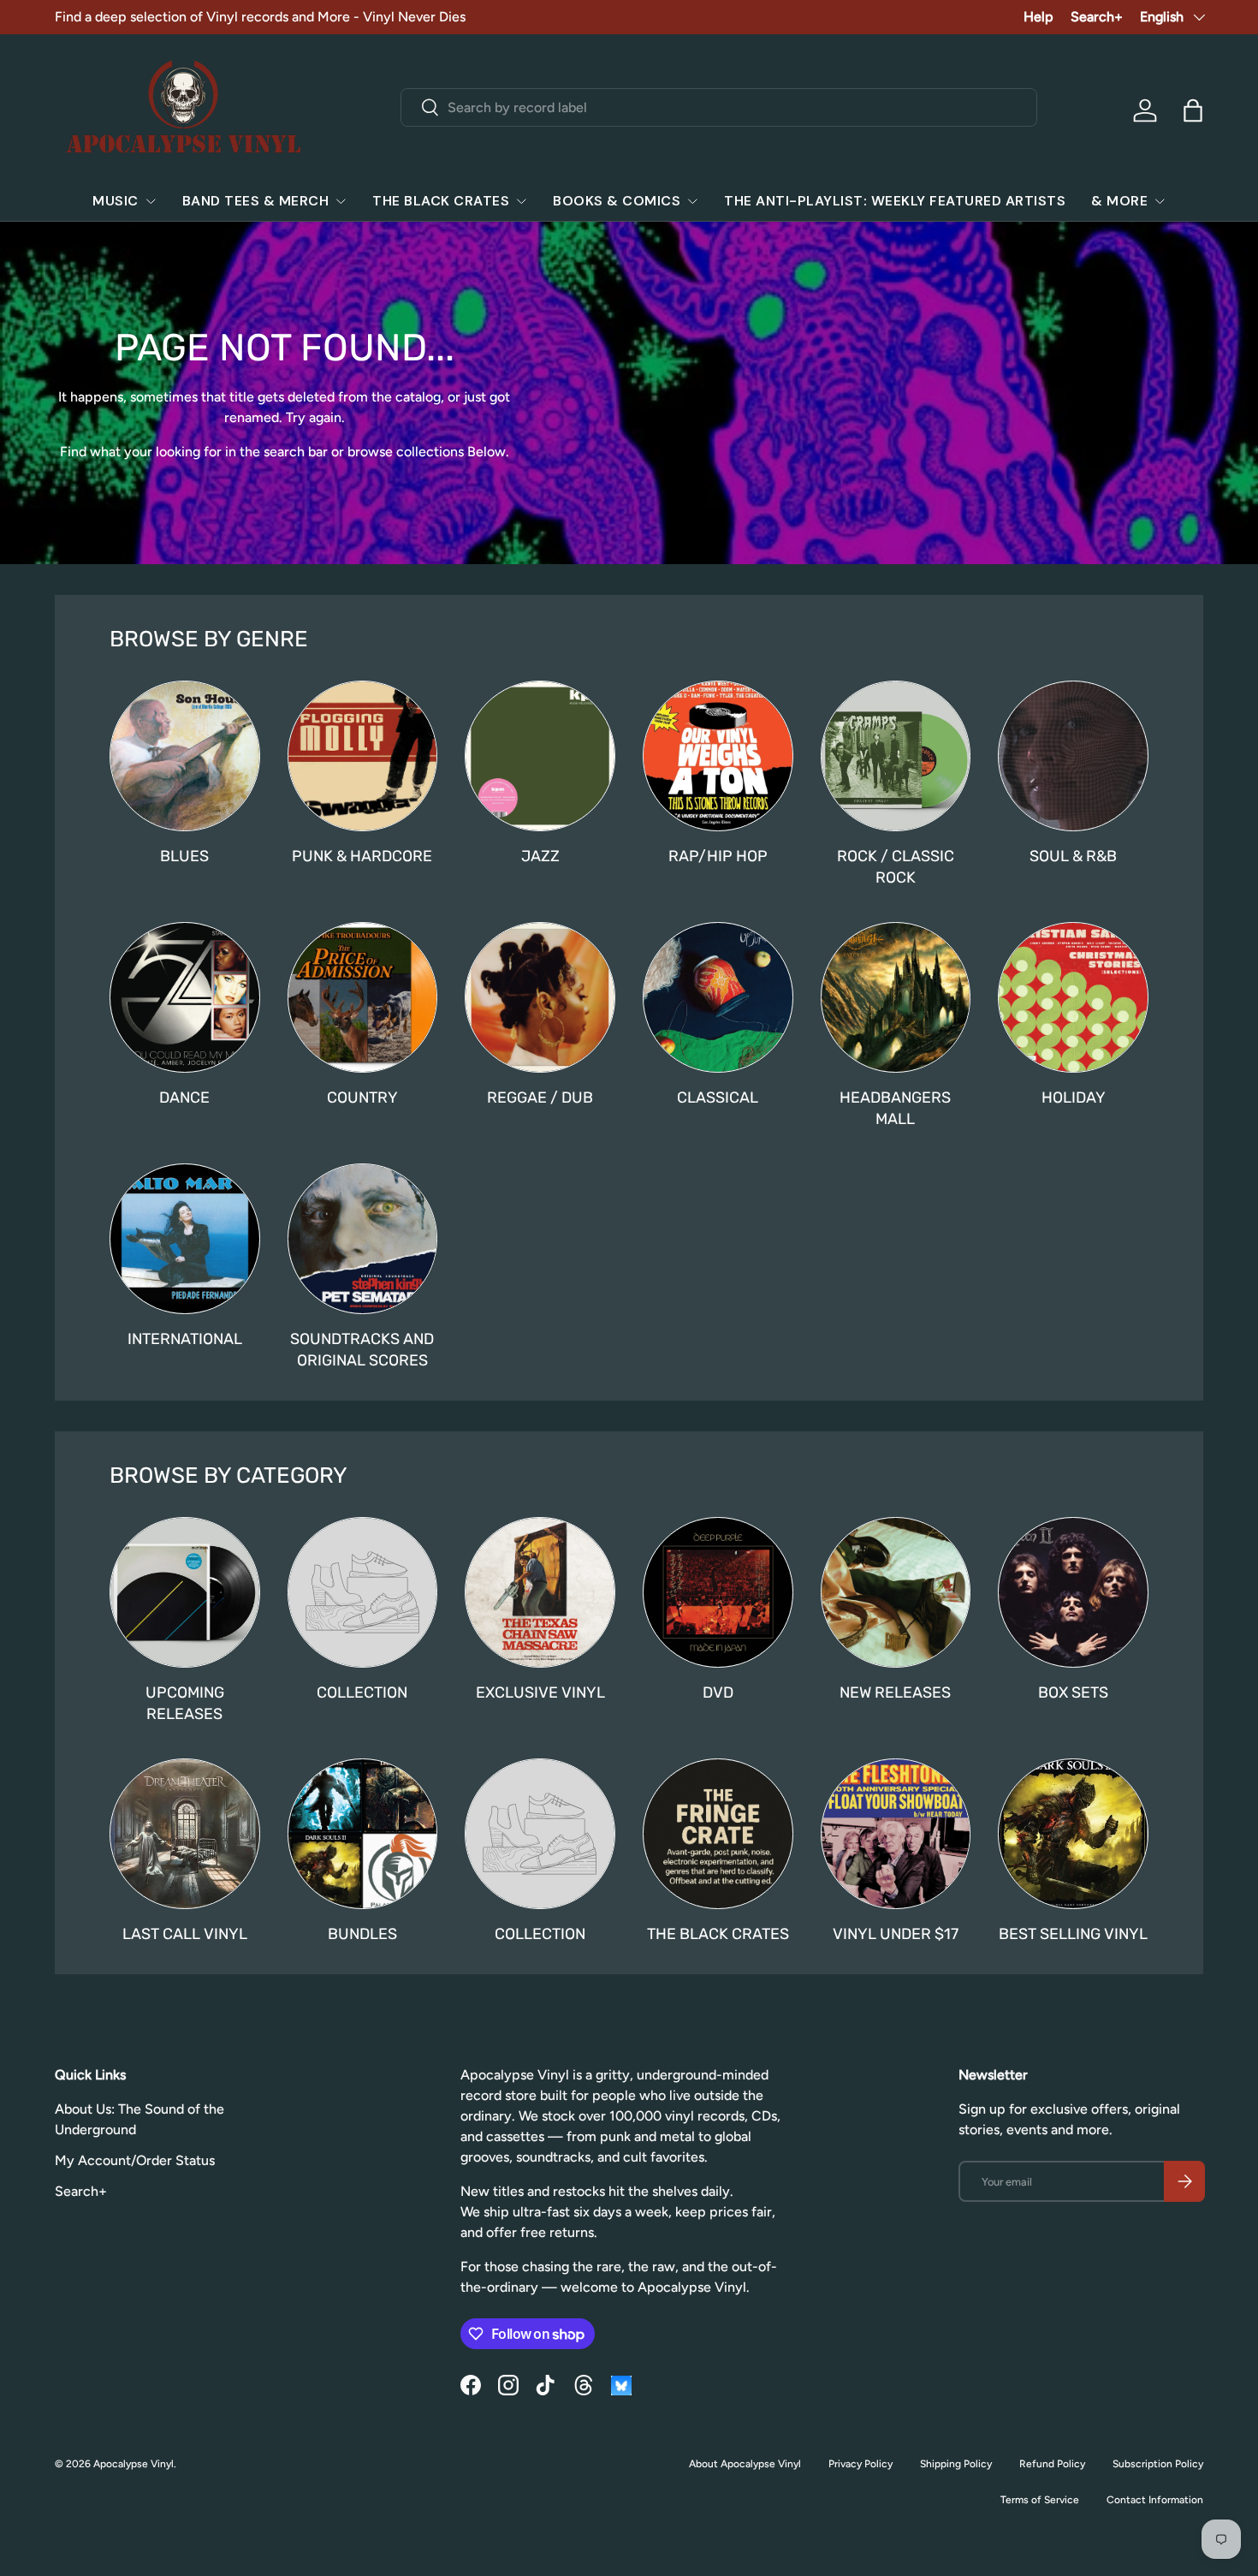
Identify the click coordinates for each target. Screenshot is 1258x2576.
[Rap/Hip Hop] (718, 756)
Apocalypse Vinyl (134, 2464)
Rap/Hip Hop (718, 856)
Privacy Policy (860, 2464)
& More (1119, 201)
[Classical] (718, 997)
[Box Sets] (1073, 1592)
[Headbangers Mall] (896, 997)
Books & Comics (617, 201)
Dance (184, 1097)
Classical (718, 1097)
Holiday (1074, 1097)
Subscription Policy (1158, 2464)
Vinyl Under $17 (896, 1933)
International (185, 1339)
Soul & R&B (1073, 856)
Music (116, 201)
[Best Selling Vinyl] (1073, 1834)
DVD (718, 1692)
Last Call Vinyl (185, 1933)
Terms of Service (1040, 2500)
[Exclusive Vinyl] (540, 1592)
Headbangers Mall (895, 1108)
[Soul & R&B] (1073, 756)
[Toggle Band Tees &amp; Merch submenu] (341, 201)
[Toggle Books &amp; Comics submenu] (692, 201)
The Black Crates (441, 201)
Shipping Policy (956, 2464)
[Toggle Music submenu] (151, 201)
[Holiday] (1073, 997)
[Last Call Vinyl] (185, 1834)
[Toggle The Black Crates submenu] (521, 201)
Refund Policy (1052, 2464)
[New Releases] (896, 1592)
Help (1038, 17)
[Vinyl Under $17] (896, 1834)
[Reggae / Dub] (540, 997)
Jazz (540, 856)
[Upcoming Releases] (185, 1592)
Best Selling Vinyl (1073, 1933)
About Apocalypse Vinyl (745, 2464)
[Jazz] (540, 756)
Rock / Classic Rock (896, 866)
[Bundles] (363, 1834)
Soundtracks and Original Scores (362, 1349)
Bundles (362, 1933)
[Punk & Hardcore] (363, 756)
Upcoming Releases (185, 1703)
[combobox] (718, 107)
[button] (1193, 110)
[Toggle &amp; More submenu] (1160, 201)
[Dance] (185, 997)
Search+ (1097, 17)
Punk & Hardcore (362, 856)
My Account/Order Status (135, 2160)
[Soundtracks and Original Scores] (363, 1239)
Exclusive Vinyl (540, 1692)
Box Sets (1073, 1692)
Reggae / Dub (540, 1097)
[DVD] (718, 1592)
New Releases (895, 1692)
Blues (184, 856)
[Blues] (185, 756)
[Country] (363, 997)
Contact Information (1155, 2500)
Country (362, 1097)
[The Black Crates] (718, 1834)
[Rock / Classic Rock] (896, 756)
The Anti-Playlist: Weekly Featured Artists (895, 201)
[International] (185, 1239)
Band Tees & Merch (256, 201)
